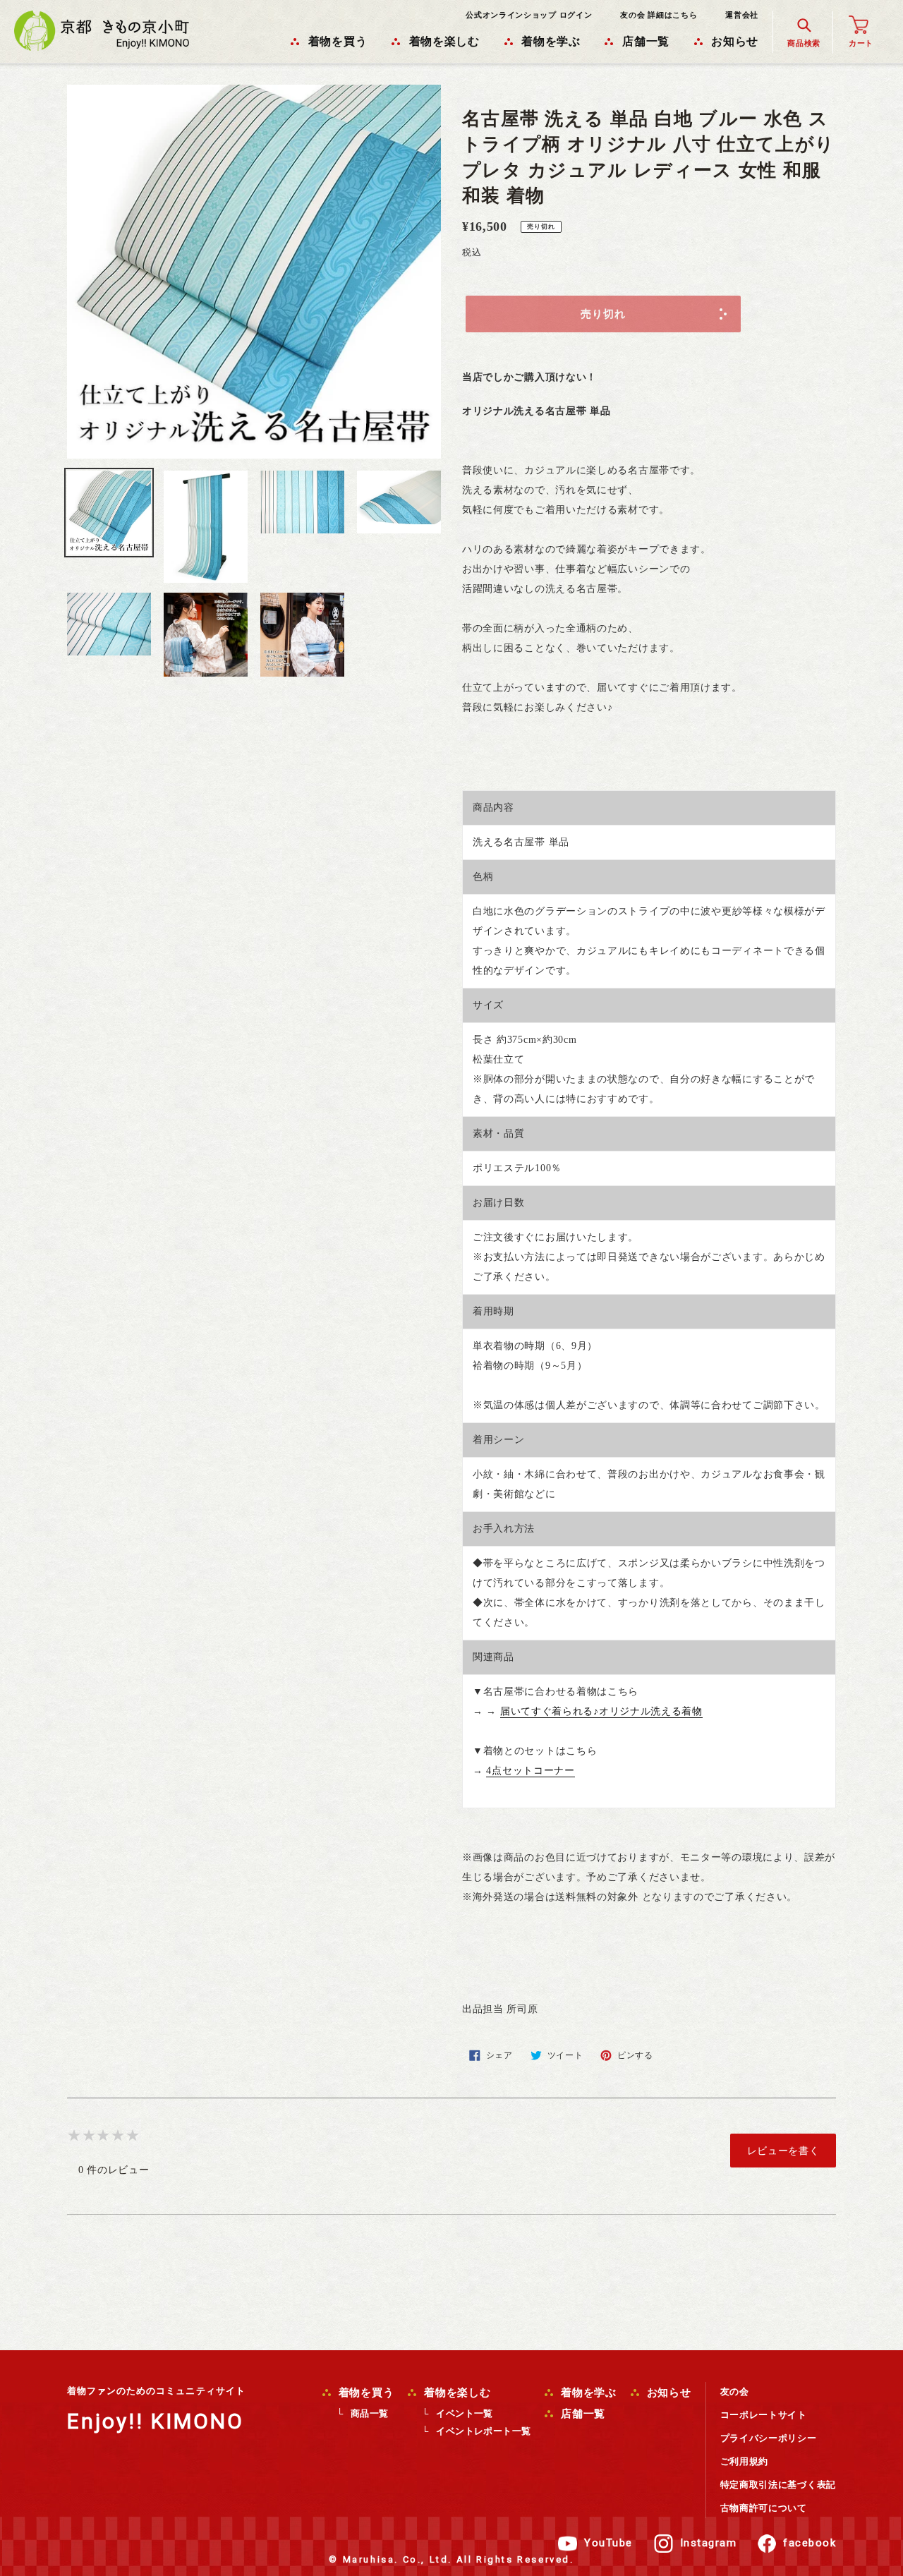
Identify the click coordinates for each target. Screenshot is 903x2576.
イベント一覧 (464, 2413)
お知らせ (667, 2393)
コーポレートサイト (764, 2415)
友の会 (735, 2391)
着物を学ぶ (587, 2393)
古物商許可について (764, 2508)
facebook (810, 2543)
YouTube (608, 2543)
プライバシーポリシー (769, 2438)
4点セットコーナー (530, 1771)
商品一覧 (370, 2413)
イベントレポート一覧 (483, 2431)
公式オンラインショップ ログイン (529, 15)
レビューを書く (783, 2151)
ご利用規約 (745, 2461)
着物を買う (365, 2393)
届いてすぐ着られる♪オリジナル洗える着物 (601, 1711)
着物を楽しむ (455, 2393)
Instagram (709, 2543)
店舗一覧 (581, 2414)
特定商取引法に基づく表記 (778, 2485)
